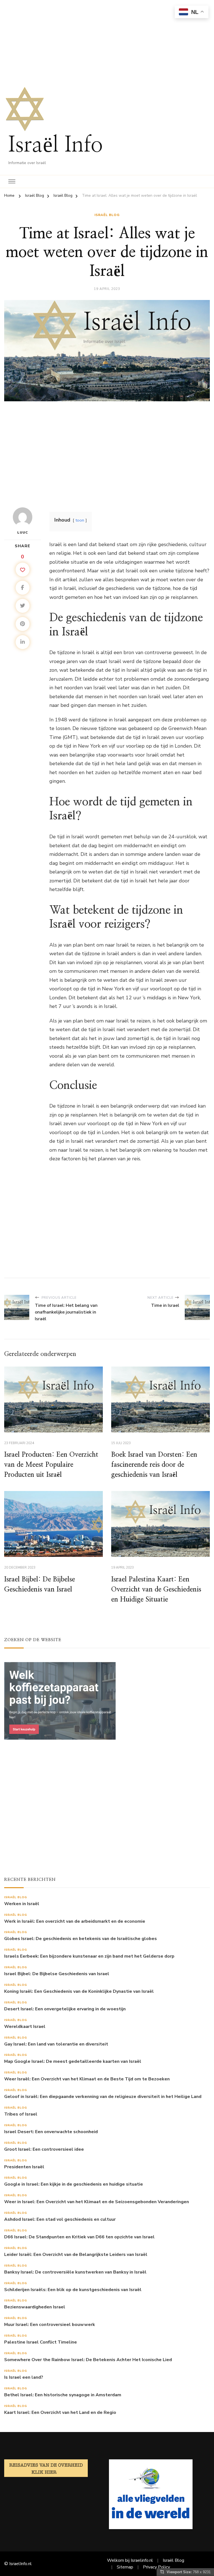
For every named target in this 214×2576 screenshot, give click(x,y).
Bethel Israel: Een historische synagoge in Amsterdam (63, 2395)
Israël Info (56, 145)
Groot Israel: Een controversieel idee (44, 2149)
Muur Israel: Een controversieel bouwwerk (50, 2325)
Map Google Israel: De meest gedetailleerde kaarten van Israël (73, 2062)
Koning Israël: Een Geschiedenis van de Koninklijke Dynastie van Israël (79, 1992)
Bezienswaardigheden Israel (35, 2307)
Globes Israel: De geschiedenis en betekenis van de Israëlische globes (81, 1939)
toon (80, 520)
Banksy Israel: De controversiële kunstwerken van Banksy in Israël (75, 2272)
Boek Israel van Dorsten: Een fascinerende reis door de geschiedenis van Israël (154, 1465)
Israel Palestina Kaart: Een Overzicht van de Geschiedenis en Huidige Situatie (156, 1590)
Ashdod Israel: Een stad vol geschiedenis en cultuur (60, 2220)
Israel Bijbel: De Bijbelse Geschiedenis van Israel (57, 1974)
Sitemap (125, 2567)
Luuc (23, 532)
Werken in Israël (22, 1904)
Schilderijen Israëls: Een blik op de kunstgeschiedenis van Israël (73, 2290)
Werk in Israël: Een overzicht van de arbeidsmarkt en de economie (75, 1921)
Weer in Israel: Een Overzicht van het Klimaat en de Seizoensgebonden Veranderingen (97, 2202)
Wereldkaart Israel (25, 2027)
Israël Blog (107, 215)
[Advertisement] (107, 39)
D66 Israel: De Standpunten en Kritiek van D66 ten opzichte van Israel (79, 2237)
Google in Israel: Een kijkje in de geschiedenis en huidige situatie (74, 2184)
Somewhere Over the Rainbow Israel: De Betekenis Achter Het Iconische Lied (88, 2360)
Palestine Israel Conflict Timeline (41, 2342)
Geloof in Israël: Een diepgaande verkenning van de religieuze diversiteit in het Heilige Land (103, 2097)
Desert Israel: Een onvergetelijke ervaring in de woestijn (65, 2009)
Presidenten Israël (24, 2167)
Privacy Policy (156, 2567)
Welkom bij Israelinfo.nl (130, 2560)
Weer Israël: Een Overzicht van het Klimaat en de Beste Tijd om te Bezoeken (87, 2079)
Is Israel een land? (24, 2377)
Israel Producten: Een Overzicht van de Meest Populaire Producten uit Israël (51, 1465)
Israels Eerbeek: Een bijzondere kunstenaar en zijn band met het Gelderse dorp (89, 1956)
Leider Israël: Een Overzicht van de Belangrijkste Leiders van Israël (76, 2255)
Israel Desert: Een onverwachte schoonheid (51, 2132)
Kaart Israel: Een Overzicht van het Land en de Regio (60, 2413)
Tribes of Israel (21, 2114)
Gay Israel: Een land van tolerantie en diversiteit (56, 2044)
